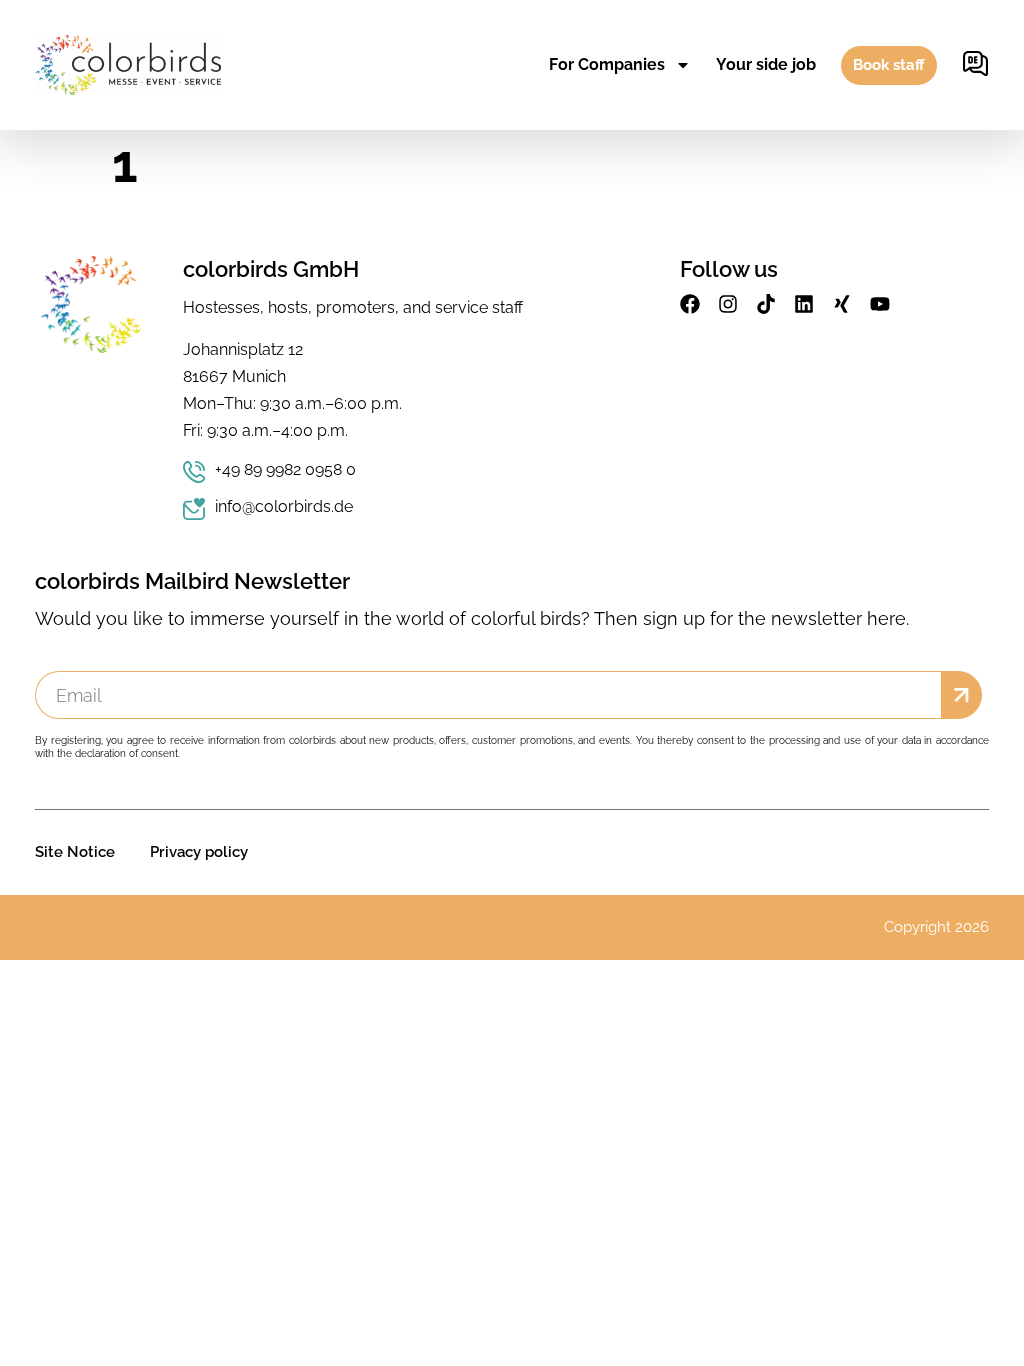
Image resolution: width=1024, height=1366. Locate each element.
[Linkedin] (804, 304)
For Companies (607, 64)
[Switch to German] (975, 65)
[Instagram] (728, 304)
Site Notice (75, 852)
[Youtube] (880, 304)
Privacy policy (199, 852)
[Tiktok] (766, 304)
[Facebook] (690, 304)
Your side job (766, 64)
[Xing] (842, 304)
